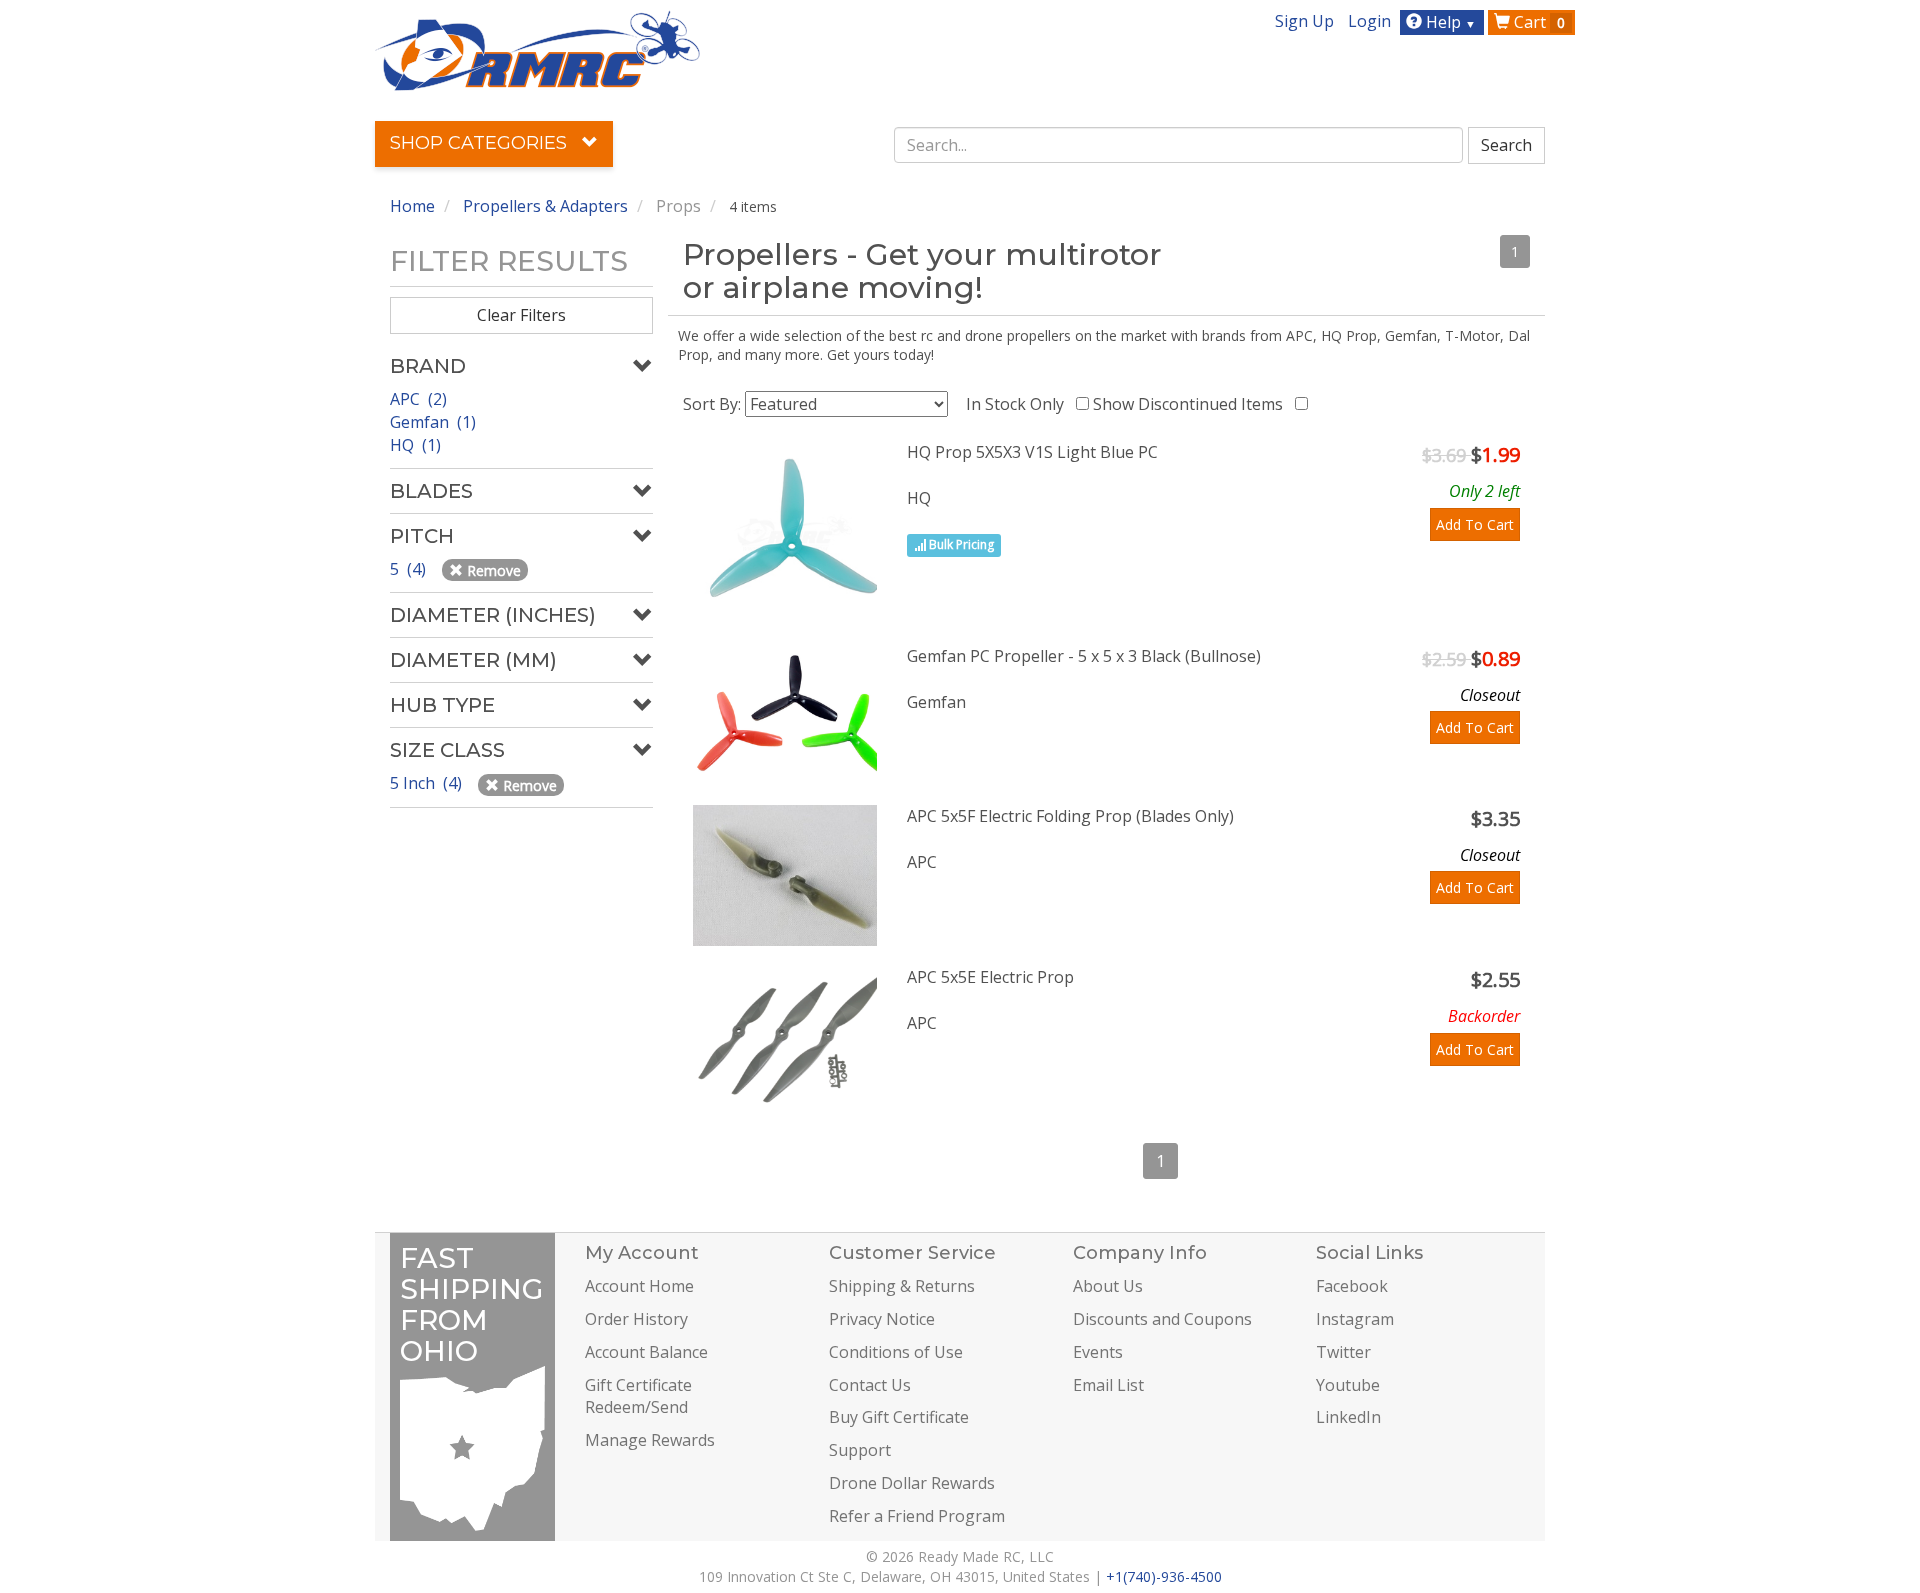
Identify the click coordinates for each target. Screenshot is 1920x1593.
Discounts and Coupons (1162, 1319)
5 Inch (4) (428, 783)
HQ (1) (415, 445)
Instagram (1355, 1319)
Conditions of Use (896, 1352)
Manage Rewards (650, 1440)
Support (860, 1450)
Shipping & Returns (902, 1286)
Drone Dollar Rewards (912, 1483)
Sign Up (1304, 21)
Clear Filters (521, 315)
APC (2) (418, 399)
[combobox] (1179, 145)
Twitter (1343, 1352)
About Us (1108, 1286)
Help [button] (1449, 22)
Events (1098, 1352)
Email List (1108, 1385)
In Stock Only (1019, 404)
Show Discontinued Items (1192, 404)
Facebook (1352, 1286)
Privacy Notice (882, 1319)
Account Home (639, 1286)
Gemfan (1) (433, 422)
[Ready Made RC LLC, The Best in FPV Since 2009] (537, 49)
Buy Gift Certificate (899, 1417)
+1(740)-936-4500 (1164, 1576)
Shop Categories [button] (481, 143)
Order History (636, 1319)
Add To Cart (1475, 524)
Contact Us (870, 1385)
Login (1369, 21)
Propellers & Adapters (545, 206)
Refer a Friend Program (917, 1516)
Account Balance (646, 1352)
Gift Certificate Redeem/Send (638, 1396)
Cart (1537, 22)
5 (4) (410, 569)
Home (412, 206)
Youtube (1348, 1385)
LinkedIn (1348, 1417)
